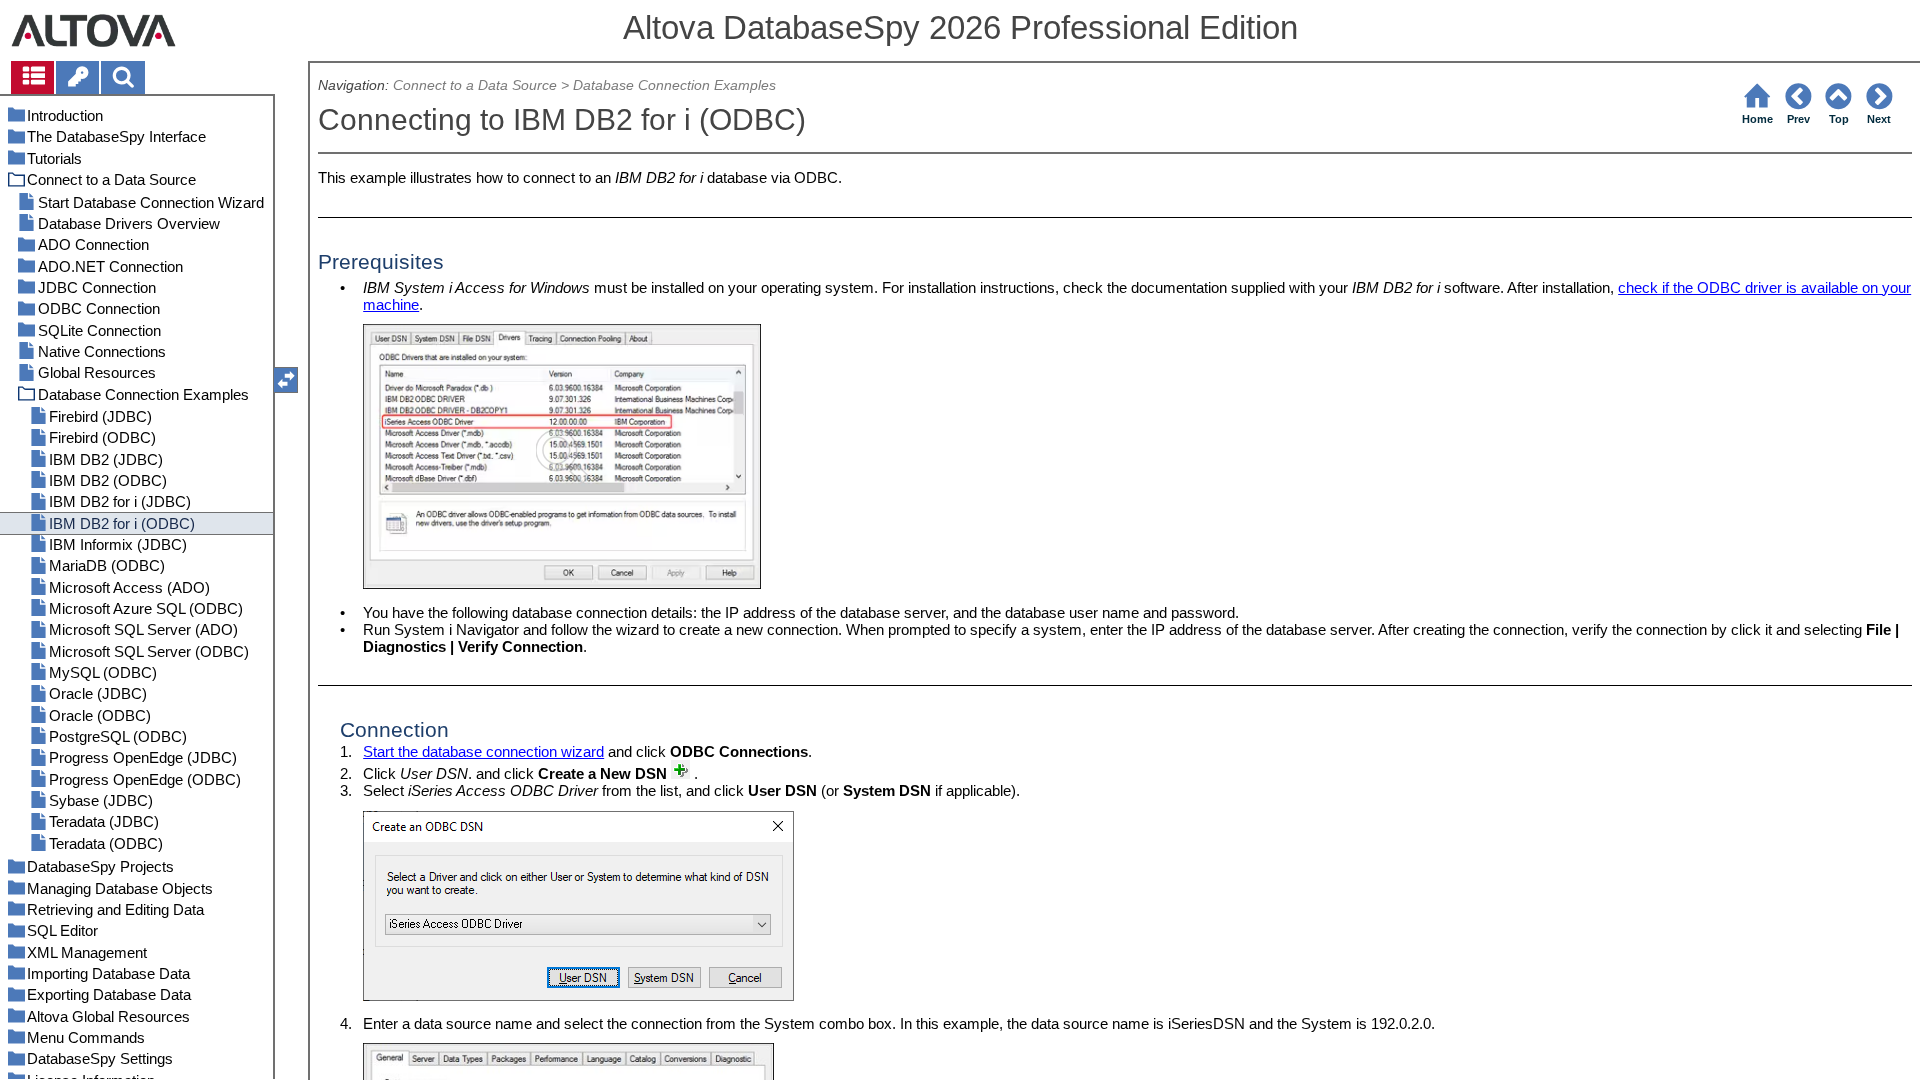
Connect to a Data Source (475, 85)
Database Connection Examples (674, 85)
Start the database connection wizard (483, 751)
